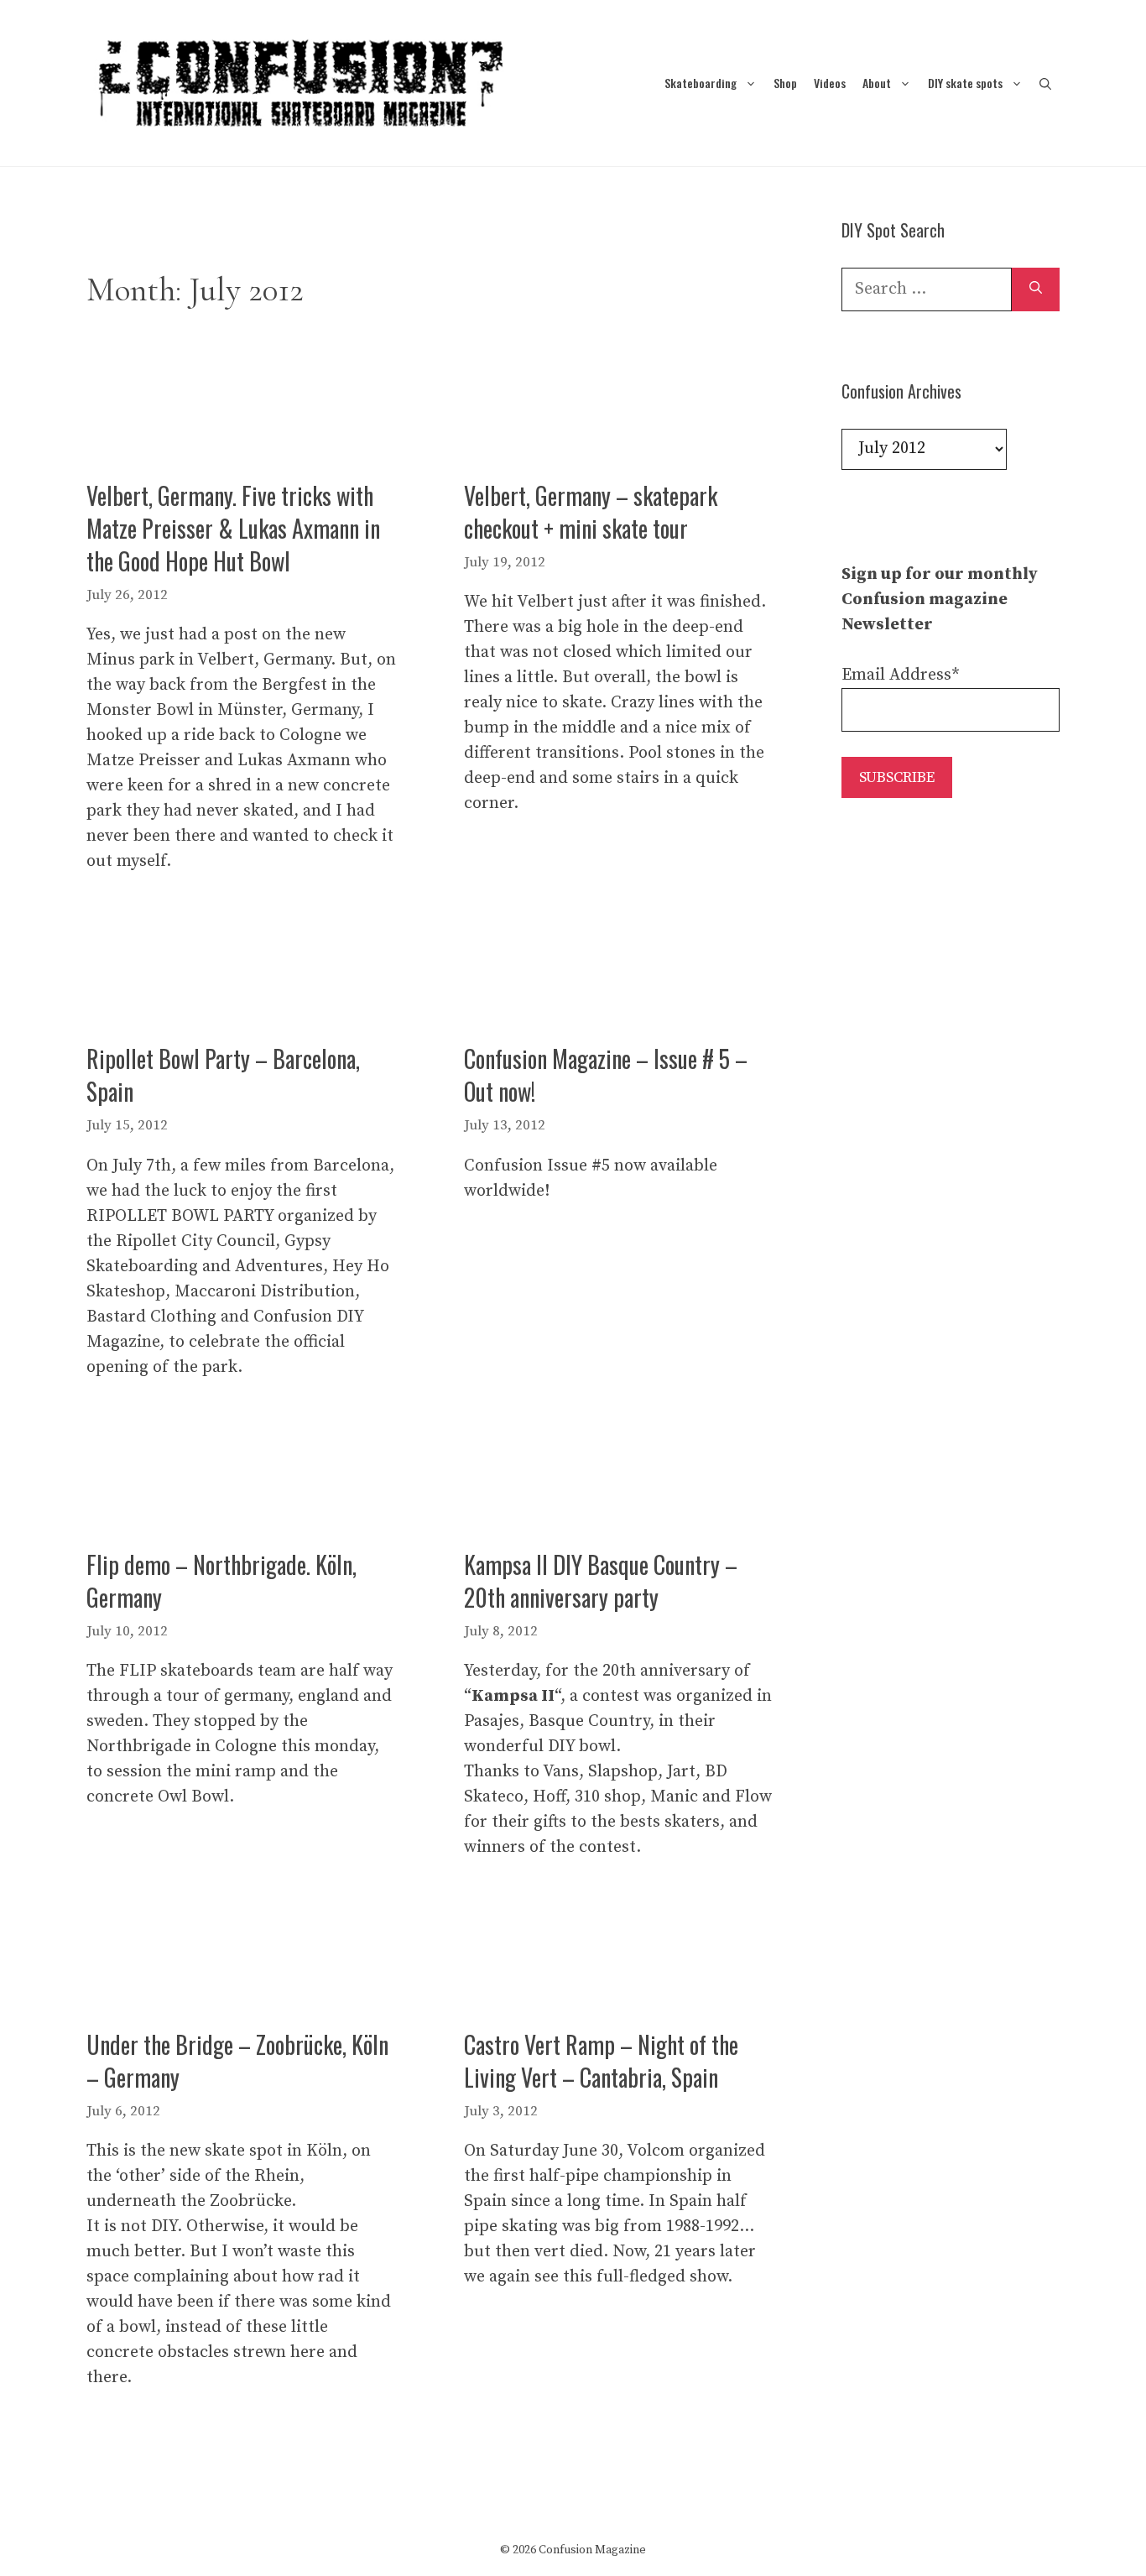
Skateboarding (701, 83)
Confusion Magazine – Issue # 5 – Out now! (606, 1075)
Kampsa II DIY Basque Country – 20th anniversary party (601, 1581)
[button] (1045, 83)
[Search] (1036, 289)
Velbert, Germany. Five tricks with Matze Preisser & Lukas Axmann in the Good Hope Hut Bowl (233, 528)
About (877, 83)
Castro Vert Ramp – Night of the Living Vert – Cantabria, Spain (601, 2061)
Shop (785, 83)
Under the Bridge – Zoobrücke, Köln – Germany (237, 2061)
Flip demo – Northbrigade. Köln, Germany (221, 1581)
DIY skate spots (965, 83)
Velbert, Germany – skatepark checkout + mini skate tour (591, 512)
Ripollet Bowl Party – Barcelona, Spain (223, 1075)
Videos (830, 83)
